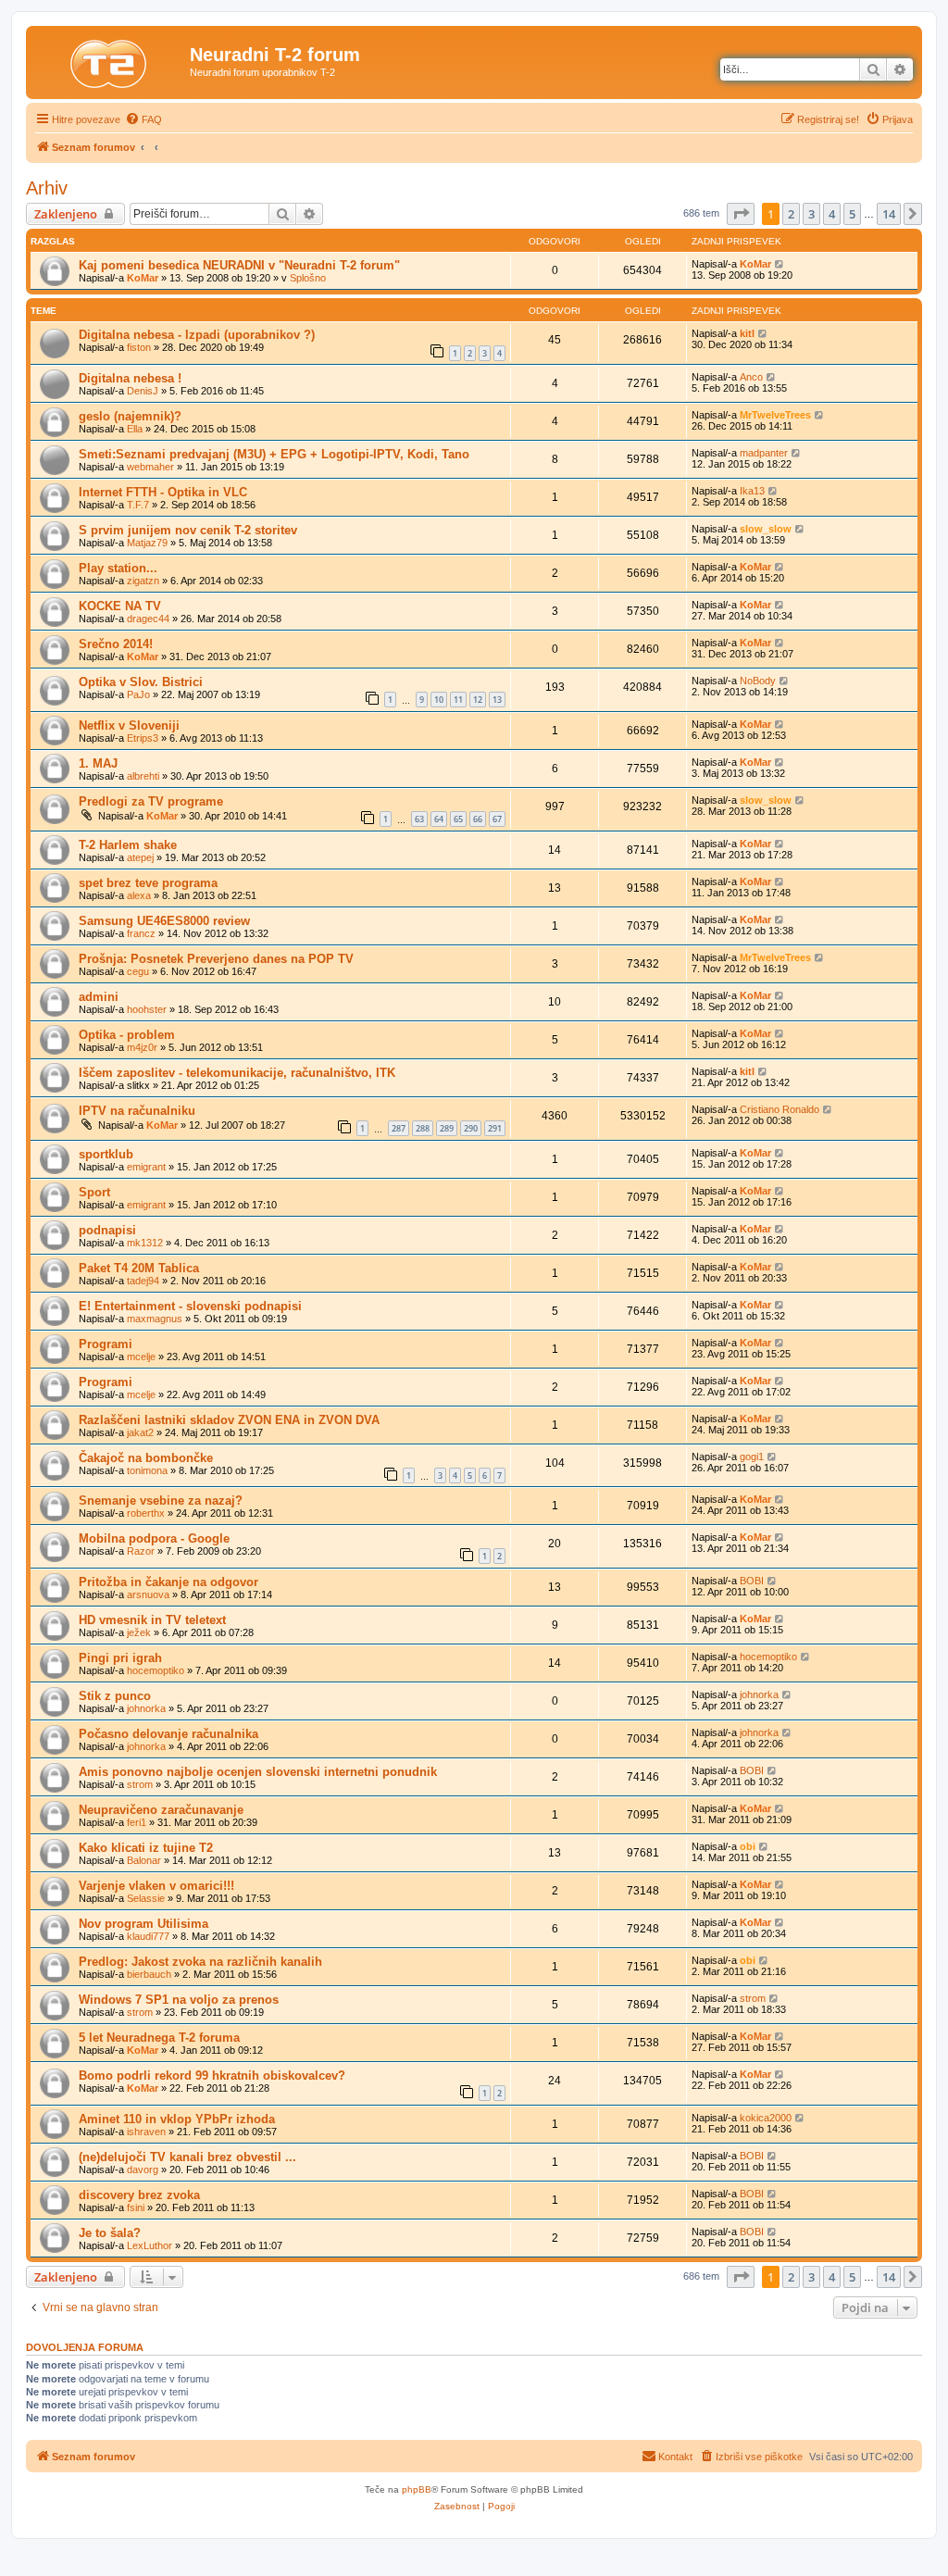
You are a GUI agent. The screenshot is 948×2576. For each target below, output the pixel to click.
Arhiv (47, 188)
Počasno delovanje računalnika (168, 1734)
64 (439, 819)
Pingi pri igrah (120, 1658)
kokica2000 (766, 2118)
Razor (141, 1551)
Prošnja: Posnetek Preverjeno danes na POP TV (216, 959)
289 (447, 1128)
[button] (741, 214)
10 (439, 700)
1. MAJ (98, 763)
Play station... (118, 568)
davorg (143, 2170)
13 (497, 700)
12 (478, 700)
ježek (139, 1632)
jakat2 (140, 1432)
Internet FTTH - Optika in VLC (163, 492)
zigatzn (143, 581)
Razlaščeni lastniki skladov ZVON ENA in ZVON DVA (229, 1420)
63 (419, 819)
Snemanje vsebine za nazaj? (161, 1501)
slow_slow (766, 529)
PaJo (138, 694)
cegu (138, 971)
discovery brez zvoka (139, 2195)
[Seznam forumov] (110, 60)
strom (140, 1784)
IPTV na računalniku (137, 1111)
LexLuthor (150, 2245)
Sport (94, 1192)
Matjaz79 (147, 543)
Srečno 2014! (116, 644)
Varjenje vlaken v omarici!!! (156, 1886)
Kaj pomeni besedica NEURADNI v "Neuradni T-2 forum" (239, 265)
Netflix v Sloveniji (129, 725)
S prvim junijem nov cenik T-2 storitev (188, 530)
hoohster (147, 1009)
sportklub (106, 1154)
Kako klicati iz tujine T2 (146, 1848)
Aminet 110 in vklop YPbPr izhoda (177, 2119)
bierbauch (149, 1974)
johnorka (146, 1708)
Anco (751, 377)
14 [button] (889, 214)
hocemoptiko (156, 1670)
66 (478, 819)
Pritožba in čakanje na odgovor (168, 1582)
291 (495, 1128)
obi (748, 1846)
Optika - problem (127, 1035)
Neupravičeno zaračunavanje (161, 1810)
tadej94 (143, 1281)
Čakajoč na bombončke (146, 1458)
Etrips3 (143, 738)
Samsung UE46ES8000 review (164, 921)
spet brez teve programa (148, 883)
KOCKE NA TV (120, 606)
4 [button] (832, 214)
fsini (136, 2207)
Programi (106, 1344)
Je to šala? (110, 2233)
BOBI (752, 1581)
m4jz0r (142, 1047)
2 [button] (791, 214)
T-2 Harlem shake (128, 845)
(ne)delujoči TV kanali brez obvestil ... (187, 2157)
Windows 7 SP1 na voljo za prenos (179, 2000)
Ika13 (752, 491)
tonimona (147, 1470)
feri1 (137, 1822)
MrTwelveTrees (775, 415)
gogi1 (752, 1457)
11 (458, 700)
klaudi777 (148, 1936)
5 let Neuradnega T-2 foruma (159, 2038)
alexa (139, 895)
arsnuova (148, 1594)
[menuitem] (143, 119)
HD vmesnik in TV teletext (152, 1620)
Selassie (146, 1898)
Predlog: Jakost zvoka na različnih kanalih (200, 1962)
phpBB (417, 2489)
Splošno (308, 278)
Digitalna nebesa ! (130, 378)
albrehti (143, 776)
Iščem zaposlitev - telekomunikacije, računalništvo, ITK (237, 1073)
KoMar (143, 278)
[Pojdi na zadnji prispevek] (780, 264)
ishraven (146, 2132)
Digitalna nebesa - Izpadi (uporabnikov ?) (197, 335)
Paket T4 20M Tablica (139, 1268)
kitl (747, 333)
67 (497, 819)
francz (141, 933)
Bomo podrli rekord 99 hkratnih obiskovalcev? (212, 2076)
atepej (140, 857)
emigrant (146, 1167)
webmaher (150, 467)
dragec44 (148, 619)
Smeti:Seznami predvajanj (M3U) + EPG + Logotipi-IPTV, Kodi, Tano (274, 454)
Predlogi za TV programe (151, 801)
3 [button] (811, 214)
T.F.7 (138, 505)
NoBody (758, 681)
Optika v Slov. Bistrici (141, 682)
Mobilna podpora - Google (154, 1538)
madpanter (764, 453)
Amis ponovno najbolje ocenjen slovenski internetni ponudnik (258, 1772)
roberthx (146, 1513)
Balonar (144, 1860)
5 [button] (852, 214)
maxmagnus (155, 1319)
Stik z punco (115, 1696)
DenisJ (143, 391)
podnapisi (107, 1230)
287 (399, 1128)
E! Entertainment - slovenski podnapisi (190, 1306)
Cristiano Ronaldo (780, 1109)
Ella (135, 429)
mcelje (141, 1357)
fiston (139, 347)
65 (458, 819)
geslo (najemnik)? (130, 416)
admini (99, 997)
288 (423, 1128)
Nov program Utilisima (143, 1924)
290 (471, 1128)
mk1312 (145, 1243)
